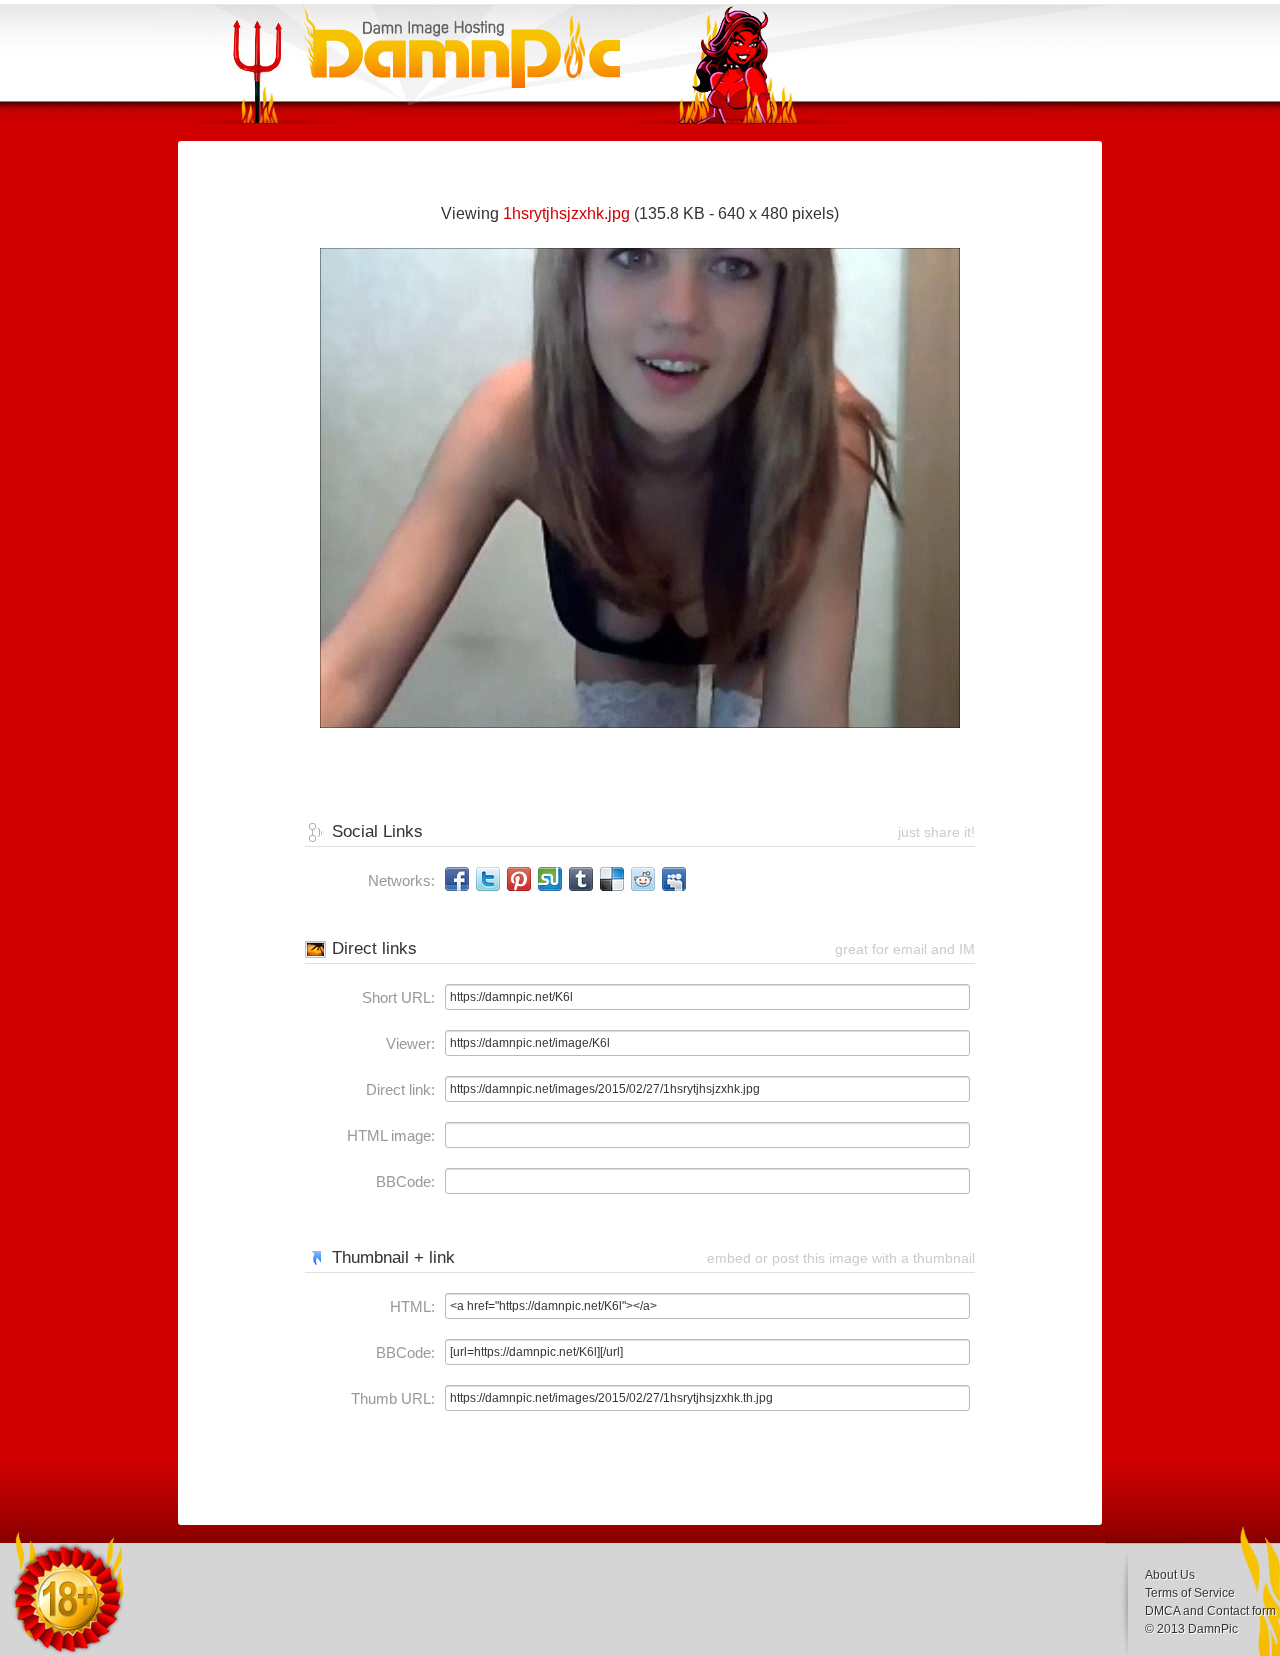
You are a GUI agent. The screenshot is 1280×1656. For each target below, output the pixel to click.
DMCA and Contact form (1210, 1611)
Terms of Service (1190, 1593)
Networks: (401, 880)
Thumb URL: (393, 1398)
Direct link (398, 1089)
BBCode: (405, 1181)
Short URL (396, 997)
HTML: (412, 1306)
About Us (1170, 1575)
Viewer (408, 1043)
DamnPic (1213, 1629)
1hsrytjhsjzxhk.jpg (566, 213)
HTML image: (391, 1135)
